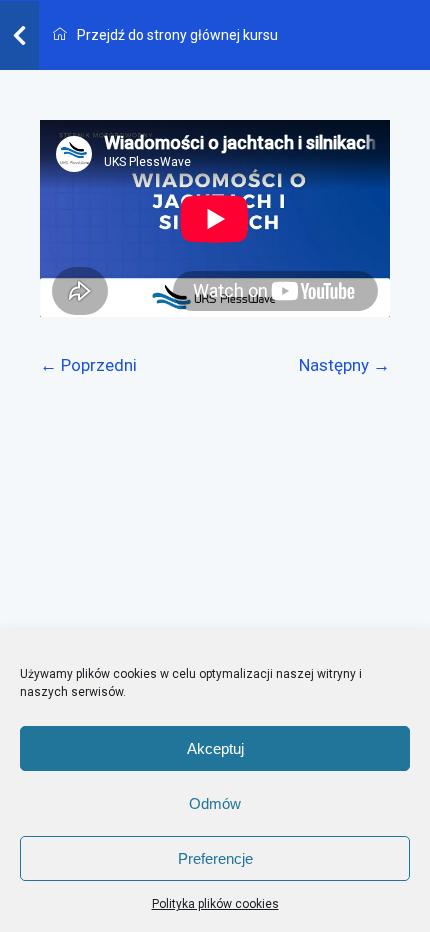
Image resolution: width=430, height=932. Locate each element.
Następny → (344, 365)
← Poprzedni (88, 365)
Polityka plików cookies (215, 904)
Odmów (215, 803)
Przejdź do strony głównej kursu (176, 35)
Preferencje (215, 858)
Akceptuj (215, 748)
